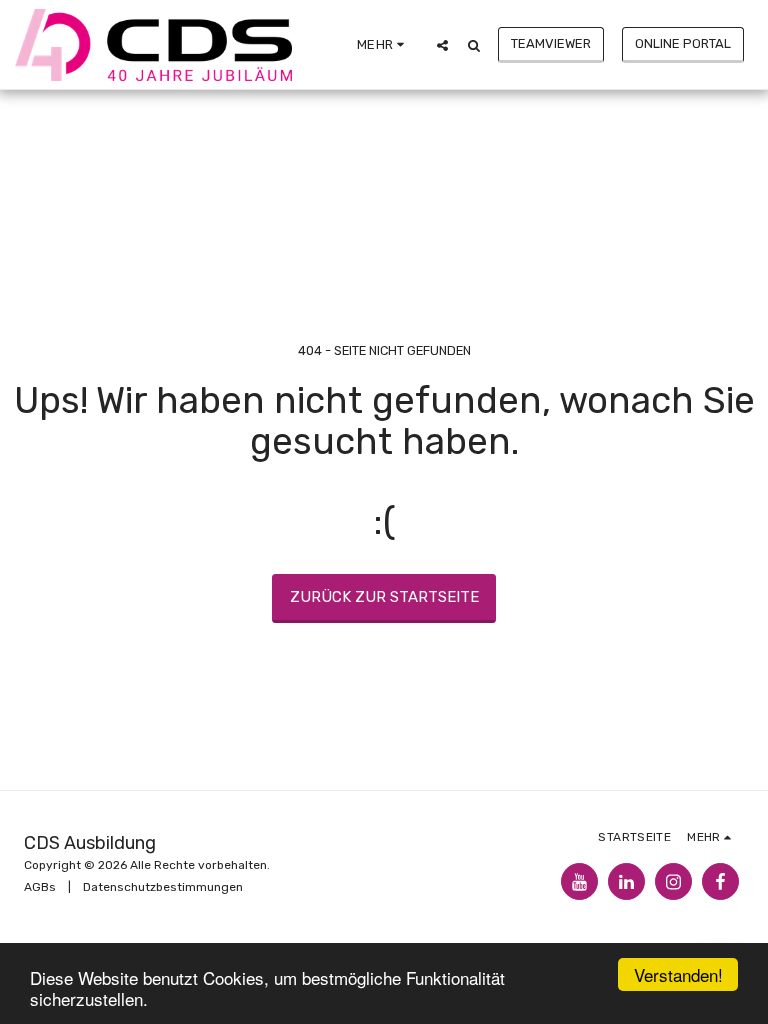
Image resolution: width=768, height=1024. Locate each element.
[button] (442, 45)
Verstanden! (678, 974)
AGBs (40, 887)
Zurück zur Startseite (384, 597)
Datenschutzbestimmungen (163, 887)
